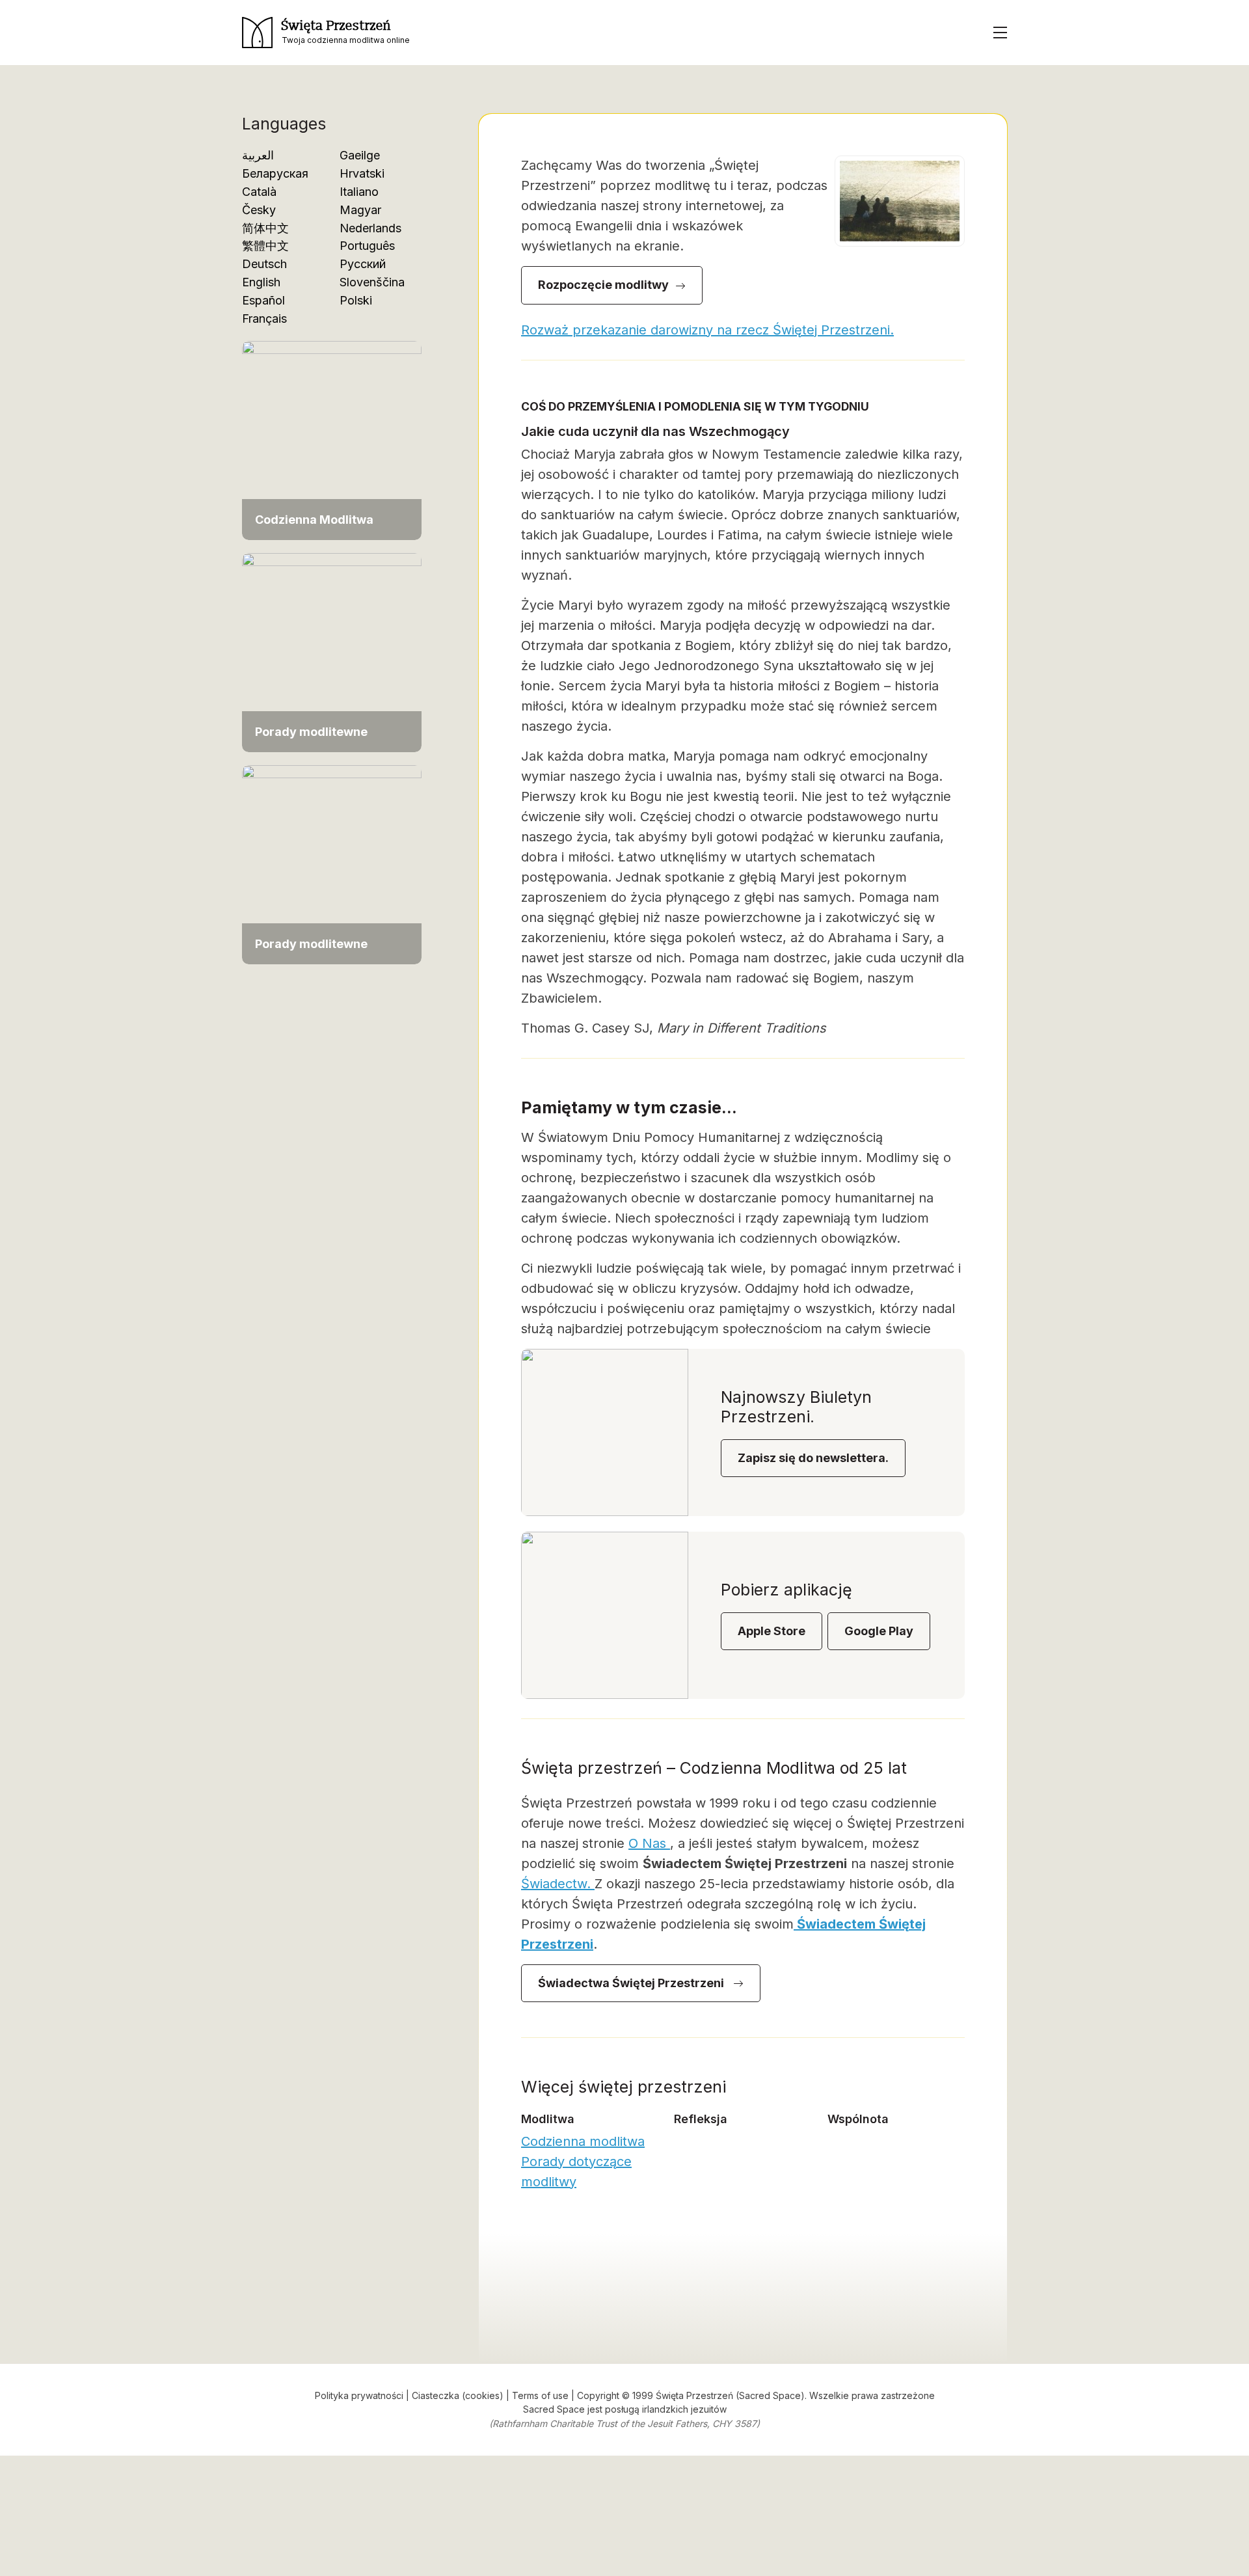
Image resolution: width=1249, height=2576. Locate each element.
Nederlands (370, 228)
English (261, 282)
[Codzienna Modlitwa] (332, 440)
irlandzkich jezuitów (684, 2409)
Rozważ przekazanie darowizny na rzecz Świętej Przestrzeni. (707, 330)
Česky (259, 210)
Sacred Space (554, 2409)
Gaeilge (360, 155)
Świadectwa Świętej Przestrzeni (632, 1983)
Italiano (359, 192)
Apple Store (772, 1631)
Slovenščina (372, 282)
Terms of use (540, 2395)
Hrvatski (362, 173)
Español (263, 300)
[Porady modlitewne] (332, 652)
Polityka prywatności (359, 2395)
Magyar (360, 210)
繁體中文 (265, 246)
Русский (363, 264)
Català (259, 192)
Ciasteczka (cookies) (458, 2395)
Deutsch (264, 264)
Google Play (879, 1631)
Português (367, 246)
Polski (356, 300)
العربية (258, 155)
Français (264, 319)
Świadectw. (558, 1884)
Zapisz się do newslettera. (813, 1458)
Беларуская (275, 173)
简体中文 (265, 228)
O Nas (649, 1843)
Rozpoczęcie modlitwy (603, 285)
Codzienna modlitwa (583, 2141)
